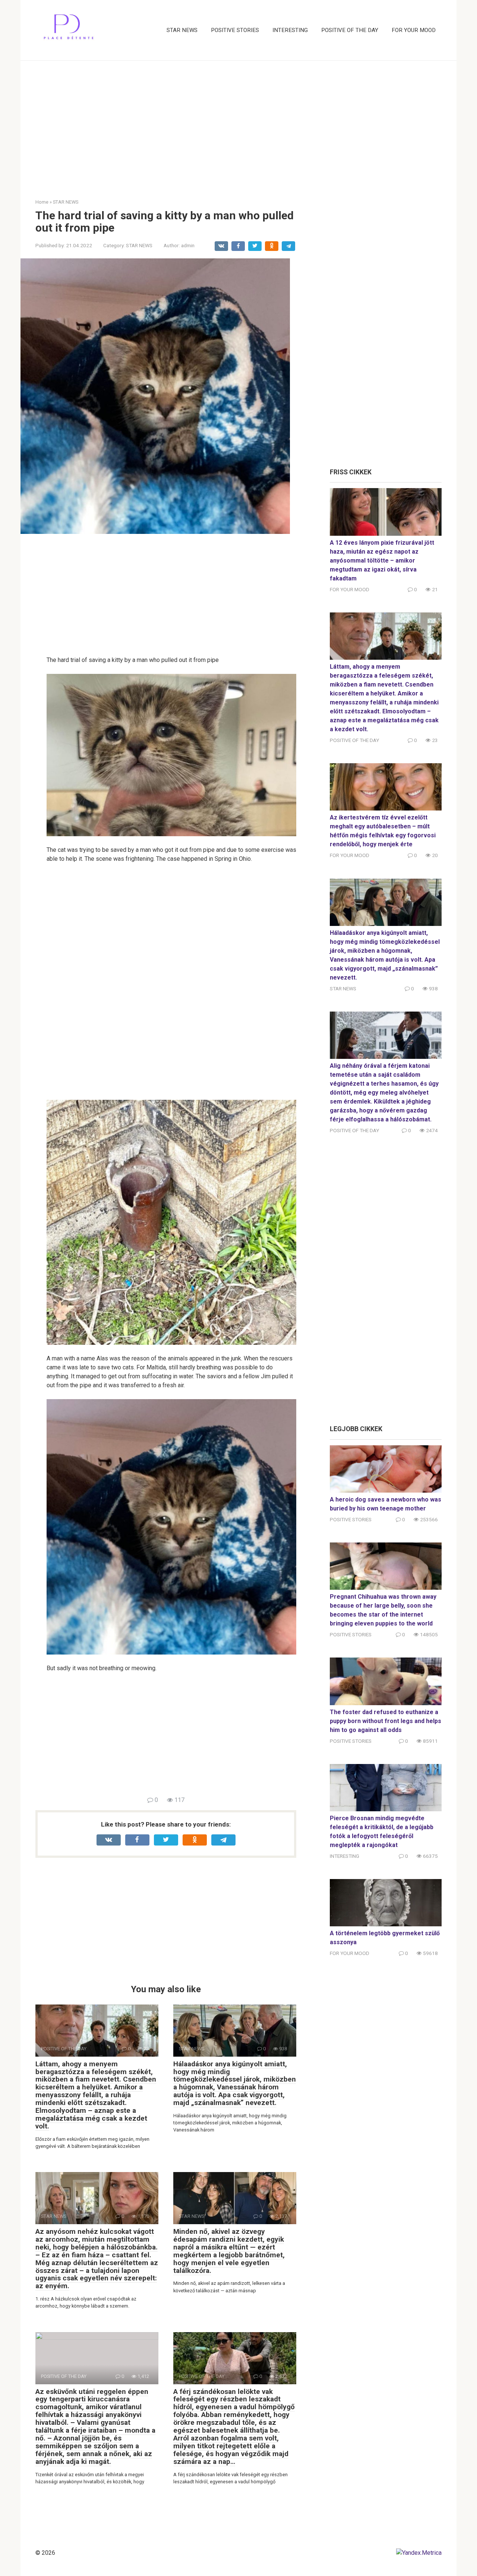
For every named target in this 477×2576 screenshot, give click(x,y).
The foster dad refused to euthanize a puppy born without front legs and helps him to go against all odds (386, 1721)
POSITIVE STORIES (235, 30)
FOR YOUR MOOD (414, 30)
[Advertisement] (238, 124)
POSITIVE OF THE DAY (350, 30)
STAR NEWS (182, 30)
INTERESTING (290, 30)
